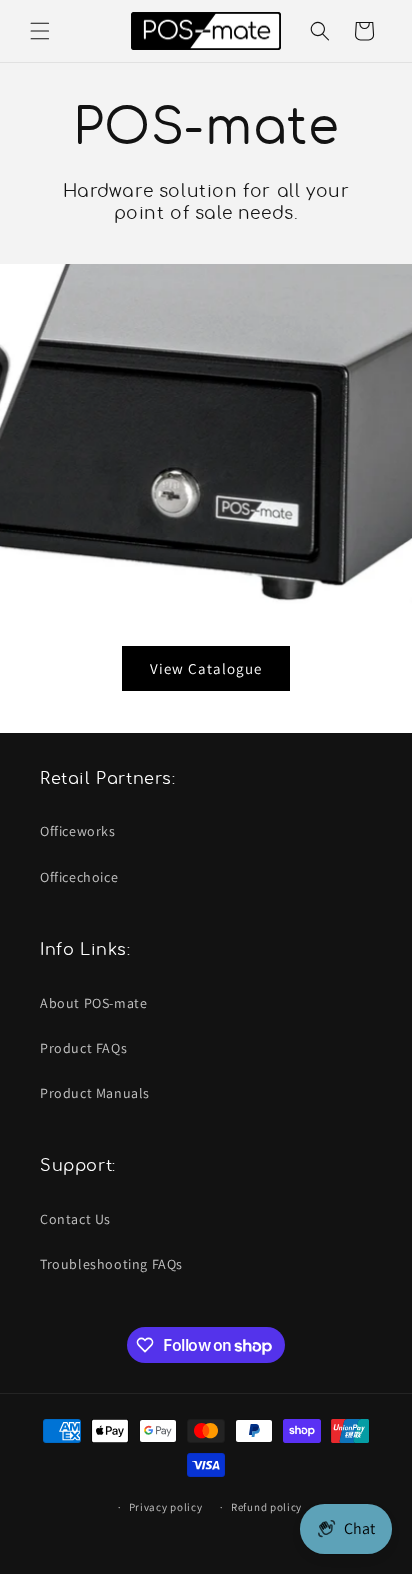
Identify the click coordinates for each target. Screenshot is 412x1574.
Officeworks (78, 831)
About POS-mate (93, 1003)
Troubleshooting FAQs (111, 1264)
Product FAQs (83, 1048)
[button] (40, 31)
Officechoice (79, 877)
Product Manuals (95, 1093)
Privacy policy (166, 1507)
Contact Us (75, 1219)
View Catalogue (206, 667)
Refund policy (266, 1507)
